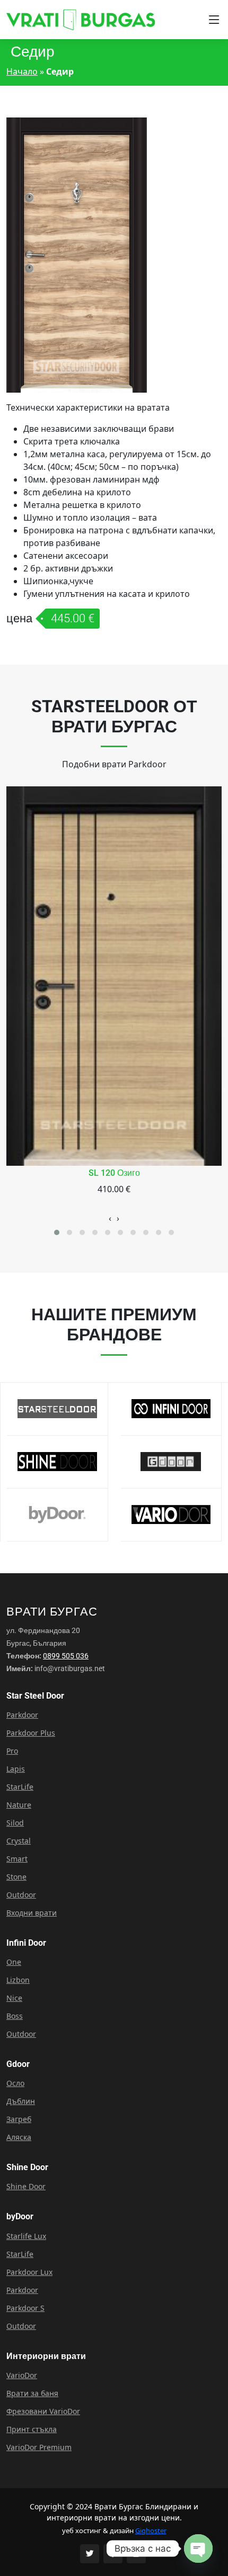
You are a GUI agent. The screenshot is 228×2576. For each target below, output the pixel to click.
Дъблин (21, 2101)
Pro (12, 1751)
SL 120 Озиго (114, 1173)
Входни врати (32, 1913)
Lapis (16, 1769)
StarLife (20, 1787)
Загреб (19, 2119)
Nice (14, 1998)
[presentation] (110, 1218)
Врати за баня (32, 2393)
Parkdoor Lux (29, 2272)
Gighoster (151, 2530)
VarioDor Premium (39, 2447)
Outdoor (21, 1895)
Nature (19, 1805)
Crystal (19, 1841)
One (14, 1962)
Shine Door (26, 2187)
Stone (16, 1877)
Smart (17, 1859)
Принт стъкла (32, 2429)
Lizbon (18, 1980)
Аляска (19, 2137)
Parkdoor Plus (31, 1733)
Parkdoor (22, 1715)
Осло (15, 2083)
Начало (22, 71)
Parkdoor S (25, 2308)
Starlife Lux (26, 2236)
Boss (15, 2016)
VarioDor (22, 2375)
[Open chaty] (198, 2548)
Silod (15, 1823)
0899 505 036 (66, 1656)
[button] (57, 1232)
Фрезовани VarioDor (43, 2411)
